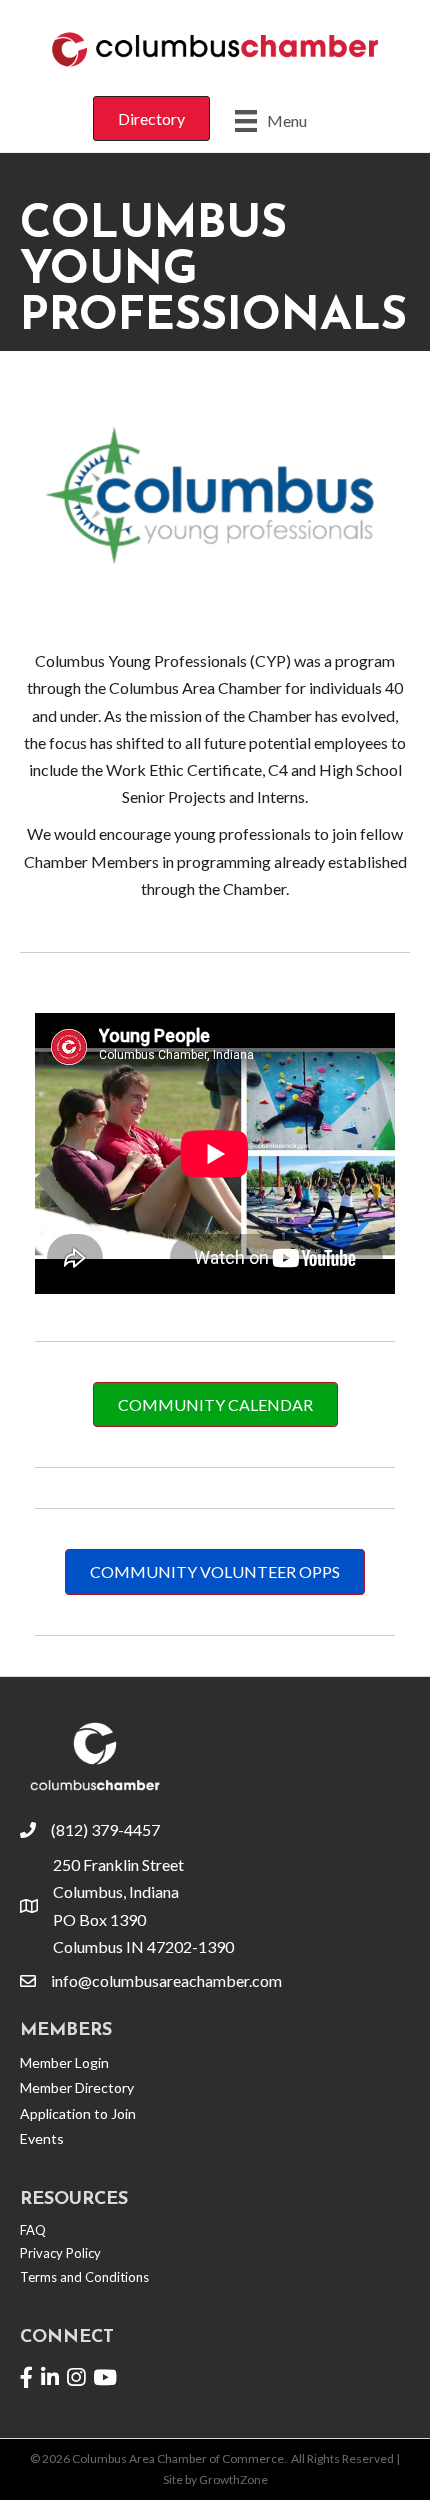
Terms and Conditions (84, 2277)
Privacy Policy (60, 2253)
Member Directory (77, 2087)
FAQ (33, 2230)
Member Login (64, 2062)
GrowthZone (233, 2479)
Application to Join (78, 2113)
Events (42, 2138)
